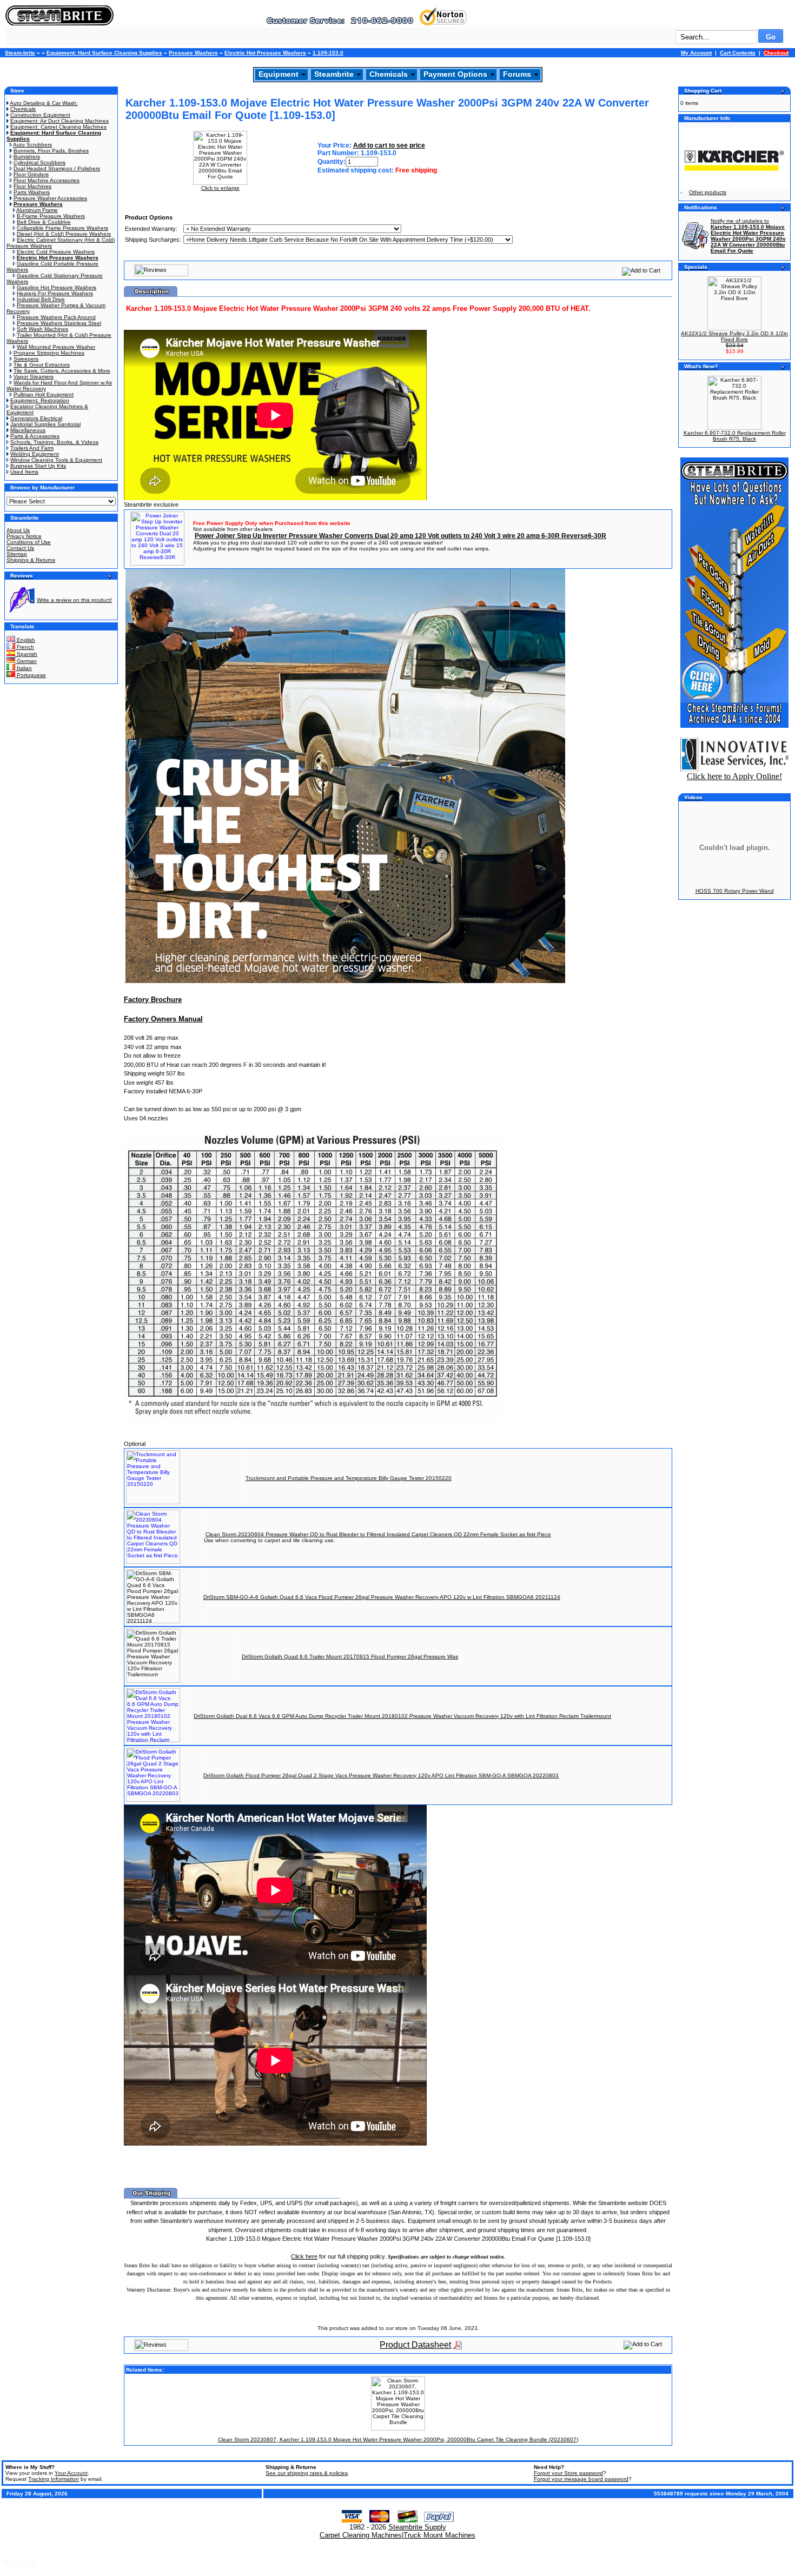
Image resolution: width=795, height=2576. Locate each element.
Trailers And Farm (32, 448)
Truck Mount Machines (439, 2535)
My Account (696, 53)
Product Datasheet (415, 2345)
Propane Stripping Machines (49, 353)
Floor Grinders (31, 174)
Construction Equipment (40, 115)
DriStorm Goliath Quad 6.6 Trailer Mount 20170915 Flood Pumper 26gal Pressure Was (350, 1657)
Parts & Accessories (35, 436)
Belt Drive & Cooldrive (44, 222)
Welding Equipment (35, 454)
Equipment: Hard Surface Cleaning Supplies (104, 53)
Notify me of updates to (748, 236)
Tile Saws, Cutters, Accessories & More (62, 371)
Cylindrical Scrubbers (39, 162)
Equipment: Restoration (40, 400)
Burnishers (27, 157)
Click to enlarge (220, 188)
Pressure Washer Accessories (50, 198)
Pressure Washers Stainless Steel (59, 323)
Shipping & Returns (31, 560)
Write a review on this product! (74, 600)
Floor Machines (32, 186)
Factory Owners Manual (163, 1019)
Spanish (26, 654)
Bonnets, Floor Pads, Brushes (51, 151)
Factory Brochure (153, 1000)
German (26, 661)
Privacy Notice (24, 536)
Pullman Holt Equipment (44, 394)
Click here (304, 2256)
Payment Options (455, 74)
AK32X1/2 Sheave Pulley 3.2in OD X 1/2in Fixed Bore (734, 336)
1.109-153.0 (328, 53)
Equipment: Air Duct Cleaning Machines (59, 121)
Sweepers (26, 359)
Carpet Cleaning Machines (361, 2535)
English (25, 640)
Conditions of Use (29, 542)
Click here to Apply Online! (734, 776)
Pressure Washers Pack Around (56, 317)
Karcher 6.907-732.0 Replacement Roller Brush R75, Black (735, 436)
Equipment (279, 74)
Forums (517, 74)
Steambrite (334, 74)
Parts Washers (32, 192)
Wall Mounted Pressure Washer (56, 347)
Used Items (24, 472)
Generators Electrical (36, 418)
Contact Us (20, 548)
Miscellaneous (28, 430)
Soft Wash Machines (42, 329)
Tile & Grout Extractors (42, 365)
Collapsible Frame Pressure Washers (62, 228)
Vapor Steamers (34, 377)
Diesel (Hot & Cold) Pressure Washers (64, 234)
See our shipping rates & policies (307, 2473)
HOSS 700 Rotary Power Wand (735, 891)
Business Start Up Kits (38, 466)
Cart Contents (738, 53)
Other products (708, 192)
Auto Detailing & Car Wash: (44, 103)
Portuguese (31, 675)
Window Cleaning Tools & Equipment (56, 460)
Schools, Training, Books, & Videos (54, 442)
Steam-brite (20, 53)
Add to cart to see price (389, 145)
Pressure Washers (193, 53)
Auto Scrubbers (32, 145)
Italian (24, 668)
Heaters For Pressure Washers (55, 293)
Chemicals (389, 74)
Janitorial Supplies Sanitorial (45, 424)
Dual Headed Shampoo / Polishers (57, 168)
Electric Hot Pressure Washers (265, 53)
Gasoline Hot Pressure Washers (57, 287)
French (25, 647)
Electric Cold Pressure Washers (56, 252)
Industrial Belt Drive (41, 299)
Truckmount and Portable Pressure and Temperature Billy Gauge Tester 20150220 (349, 1478)
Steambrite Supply (417, 2527)
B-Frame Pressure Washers (51, 216)
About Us (18, 530)
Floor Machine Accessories (47, 180)
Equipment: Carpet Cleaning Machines (58, 127)
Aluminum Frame (37, 210)
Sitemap (17, 554)
